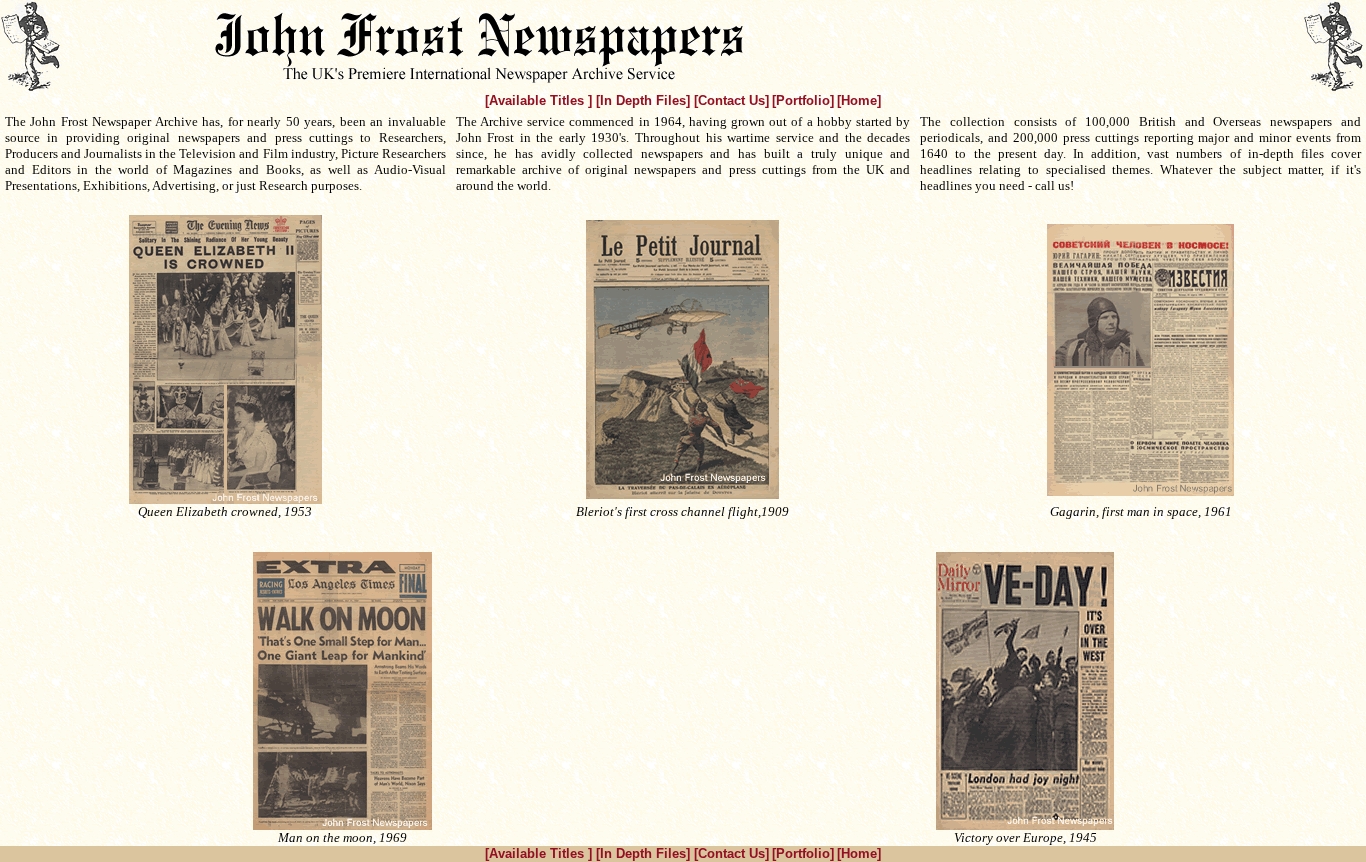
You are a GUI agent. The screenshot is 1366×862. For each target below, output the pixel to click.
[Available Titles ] (540, 100)
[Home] (859, 100)
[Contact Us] (731, 100)
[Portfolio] (803, 100)
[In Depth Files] (645, 100)
